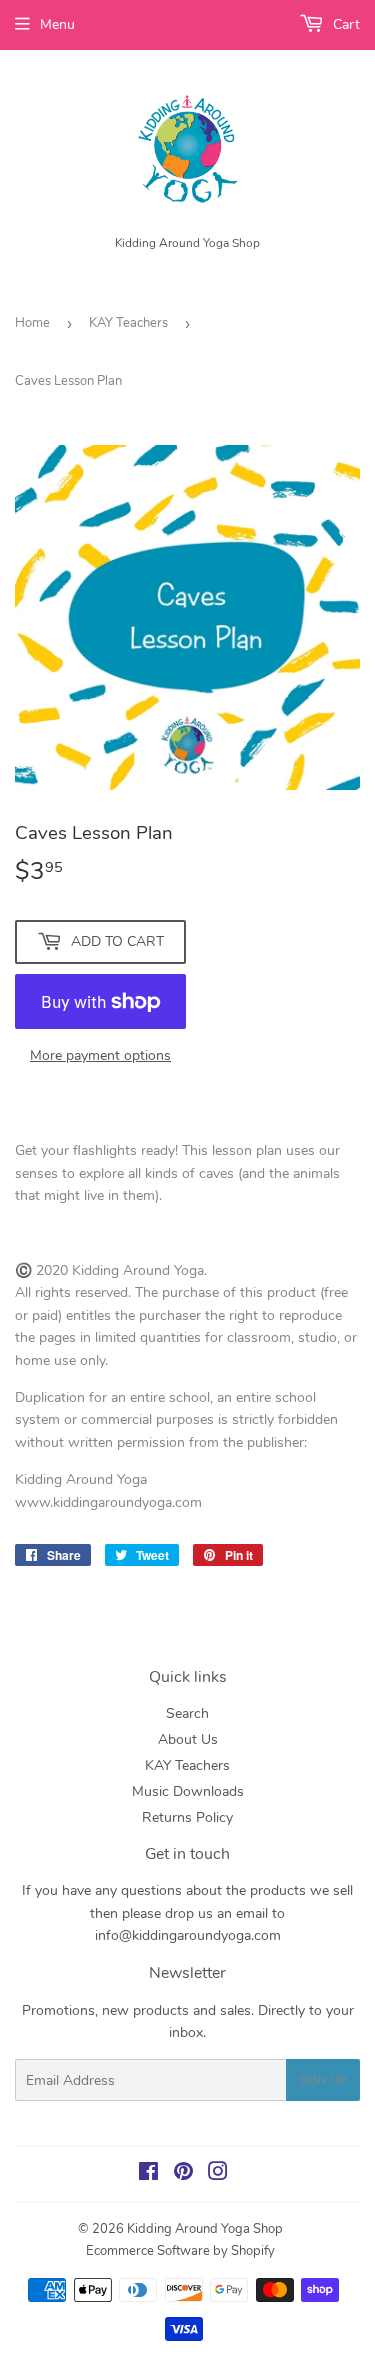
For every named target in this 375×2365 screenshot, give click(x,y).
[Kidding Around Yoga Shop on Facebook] (148, 2174)
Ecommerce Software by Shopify (180, 2251)
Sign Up (323, 2080)
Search (187, 1713)
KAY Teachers (128, 323)
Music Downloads (188, 1791)
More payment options (100, 1055)
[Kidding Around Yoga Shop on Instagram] (218, 2174)
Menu (57, 24)
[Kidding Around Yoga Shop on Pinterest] (183, 2174)
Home (32, 323)
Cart (344, 24)
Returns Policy (187, 1817)
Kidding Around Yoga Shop (205, 2229)
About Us (188, 1739)
